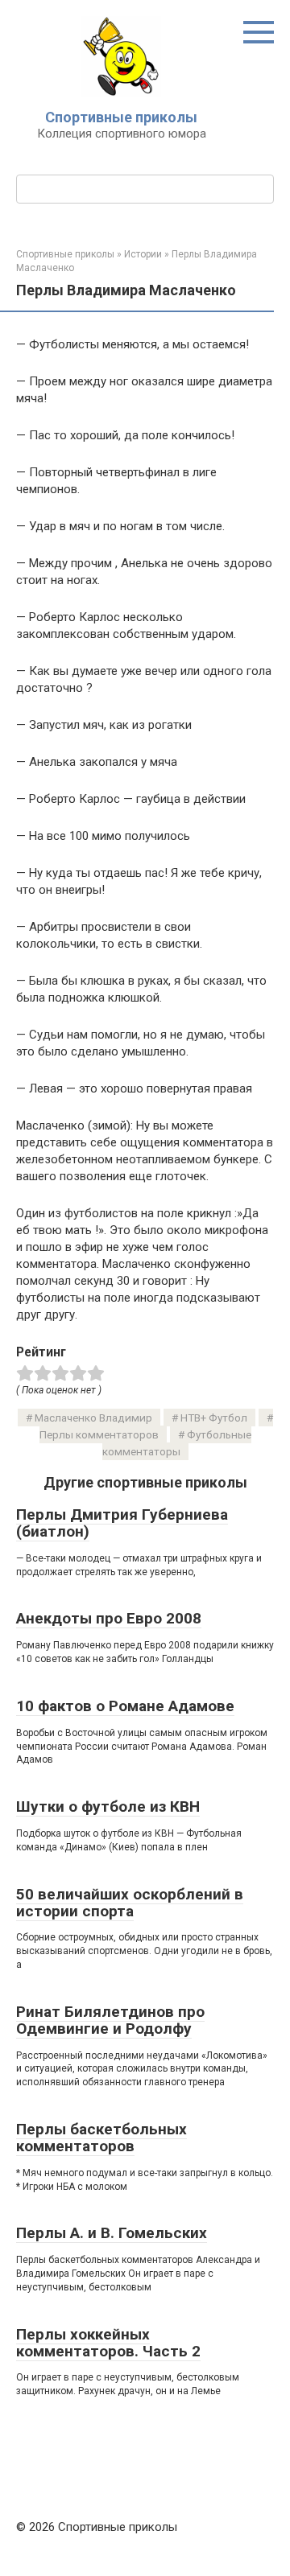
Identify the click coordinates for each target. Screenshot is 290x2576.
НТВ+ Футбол (214, 1418)
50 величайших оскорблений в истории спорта (130, 1903)
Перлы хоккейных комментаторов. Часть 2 (108, 2343)
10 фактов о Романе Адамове (125, 1706)
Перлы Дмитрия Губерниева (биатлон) (122, 1523)
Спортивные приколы (121, 117)
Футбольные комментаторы (177, 1443)
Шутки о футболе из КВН (108, 1806)
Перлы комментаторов (99, 1434)
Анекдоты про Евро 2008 (109, 1618)
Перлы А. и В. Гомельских (112, 2233)
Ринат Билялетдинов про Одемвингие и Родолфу (110, 2020)
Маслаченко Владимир (93, 1418)
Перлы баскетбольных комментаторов (101, 2138)
